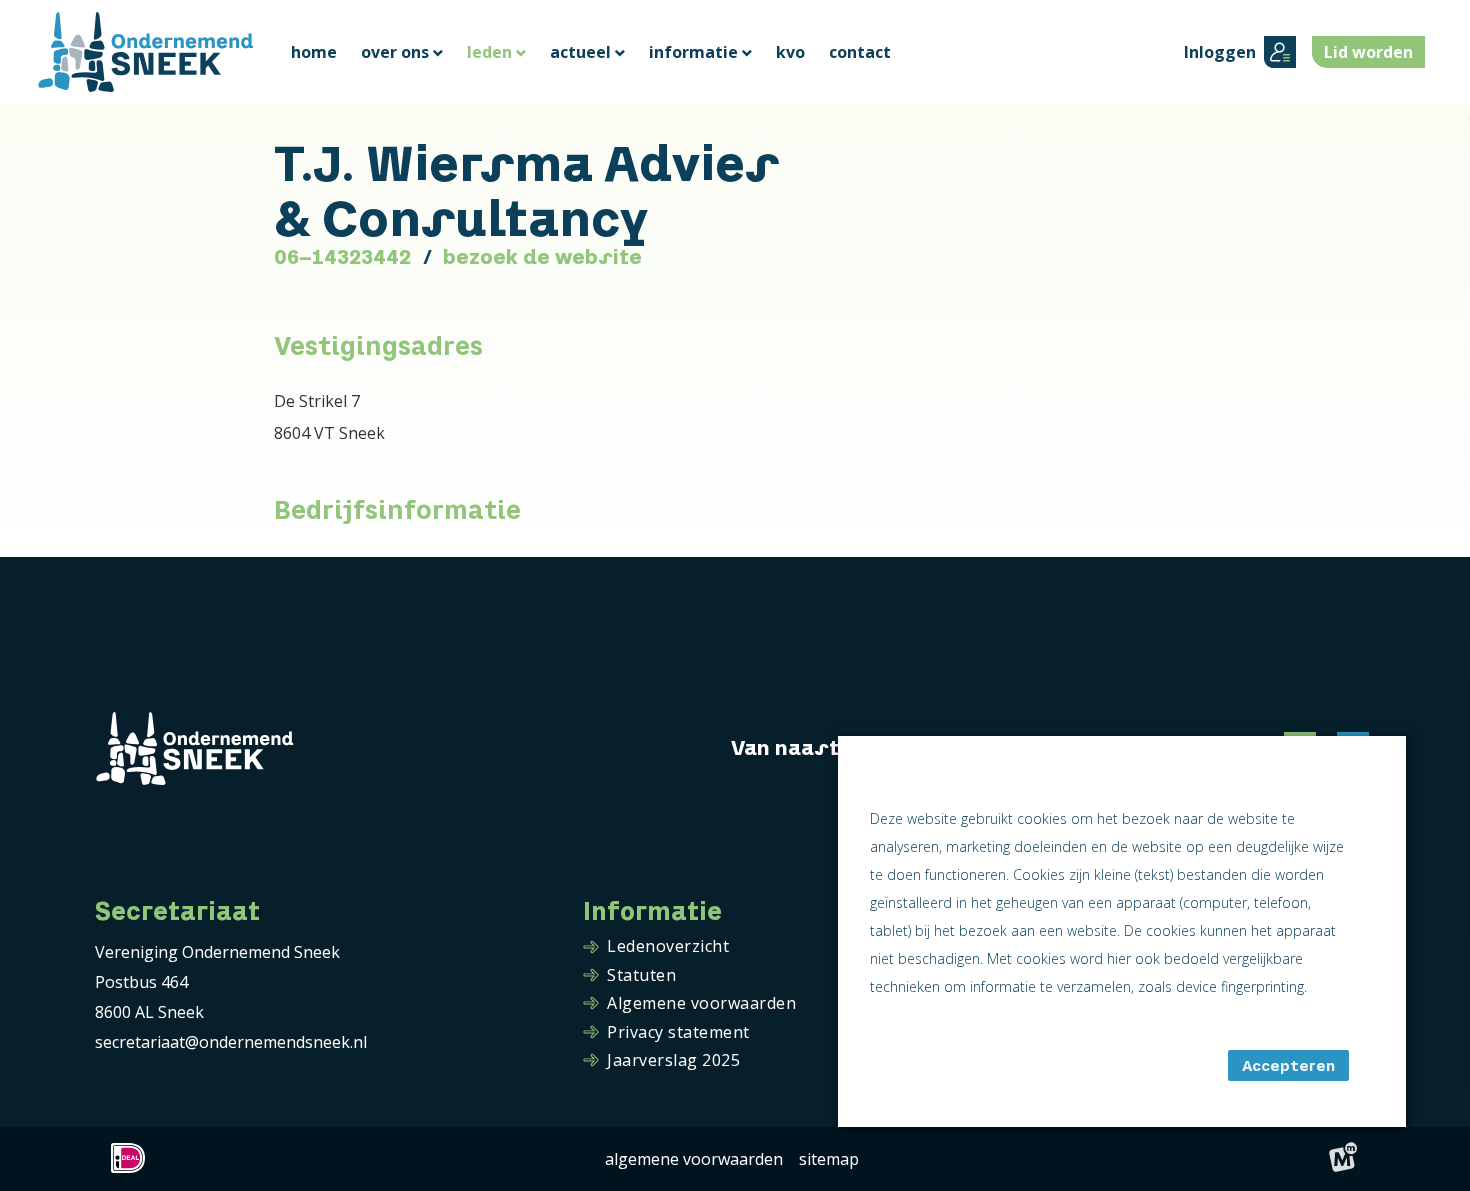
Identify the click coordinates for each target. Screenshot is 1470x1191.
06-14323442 (342, 257)
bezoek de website (542, 257)
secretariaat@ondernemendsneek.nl (231, 1042)
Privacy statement (678, 1033)
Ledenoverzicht (668, 947)
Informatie (652, 911)
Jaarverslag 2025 (673, 1061)
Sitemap (829, 1159)
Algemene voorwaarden (701, 1004)
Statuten (641, 976)
